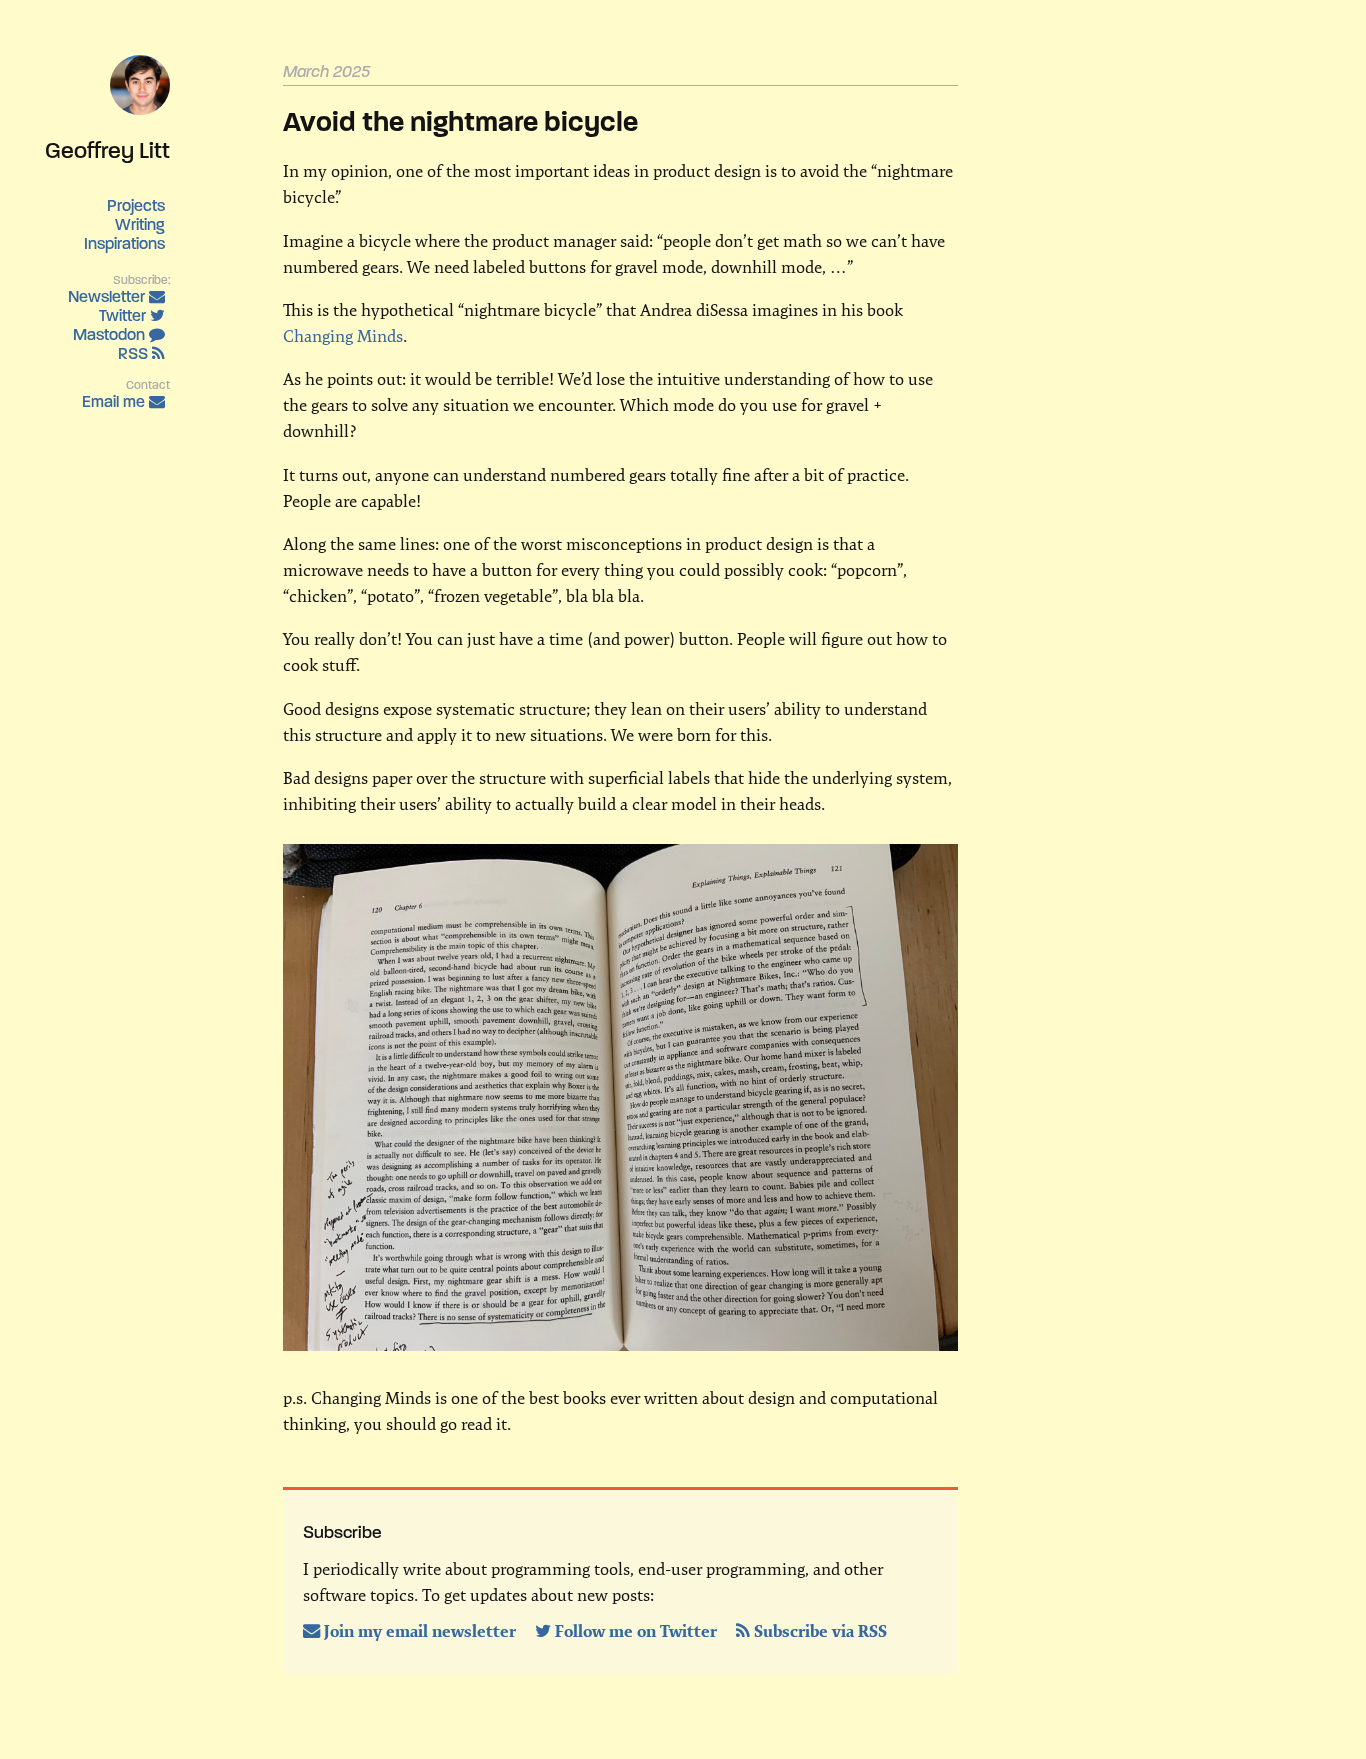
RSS (135, 353)
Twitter (124, 315)
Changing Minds (343, 336)
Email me (115, 401)
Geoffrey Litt (107, 150)
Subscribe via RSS (818, 1631)
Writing (140, 224)
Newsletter (108, 296)
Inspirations (124, 243)
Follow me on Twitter (636, 1631)
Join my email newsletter (420, 1631)
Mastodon (111, 334)
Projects (136, 205)
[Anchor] (381, 70)
